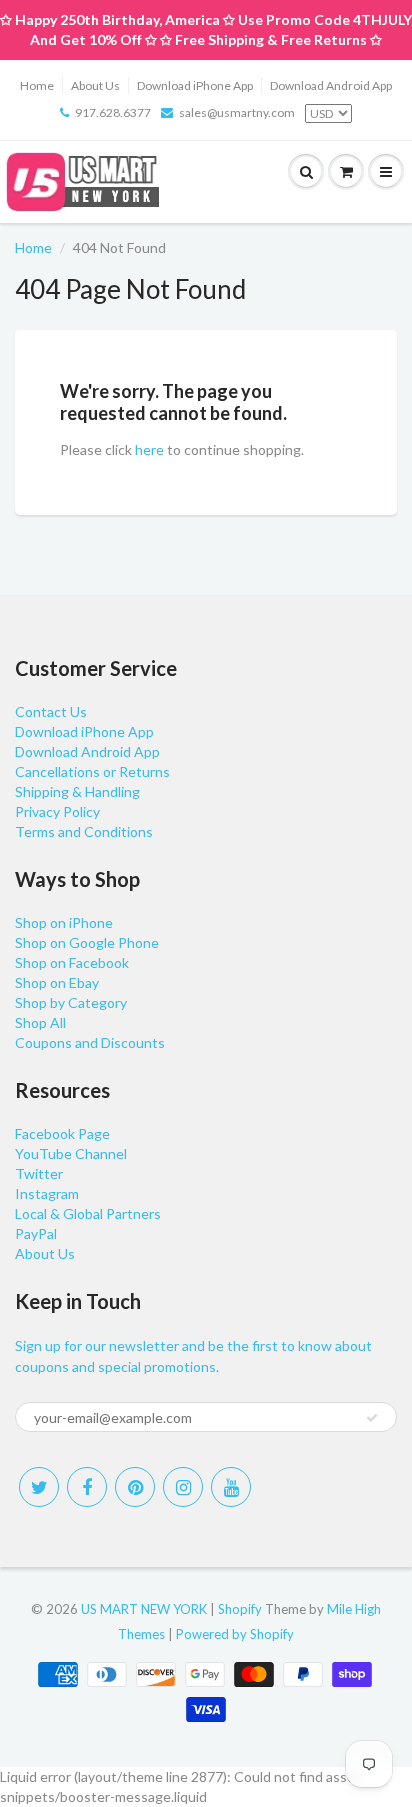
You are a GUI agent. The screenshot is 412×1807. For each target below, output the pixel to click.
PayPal (36, 1233)
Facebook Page (62, 1133)
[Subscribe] (372, 1418)
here (149, 449)
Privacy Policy (57, 811)
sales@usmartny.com (237, 112)
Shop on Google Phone (87, 942)
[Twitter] (39, 1487)
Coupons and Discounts (90, 1042)
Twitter (39, 1173)
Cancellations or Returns (92, 771)
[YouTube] (231, 1487)
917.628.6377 (113, 112)
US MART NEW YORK (144, 1609)
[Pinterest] (135, 1487)
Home (37, 85)
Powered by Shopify (235, 1634)
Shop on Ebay (57, 982)
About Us (95, 85)
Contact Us (51, 711)
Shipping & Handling (77, 791)
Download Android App (331, 85)
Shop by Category (71, 1002)
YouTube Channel (71, 1153)
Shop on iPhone (64, 922)
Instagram (47, 1193)
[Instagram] (183, 1487)
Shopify (240, 1609)
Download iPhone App (195, 85)
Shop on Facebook (72, 962)
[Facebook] (87, 1487)
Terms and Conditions (84, 831)
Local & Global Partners (88, 1213)
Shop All (40, 1022)
